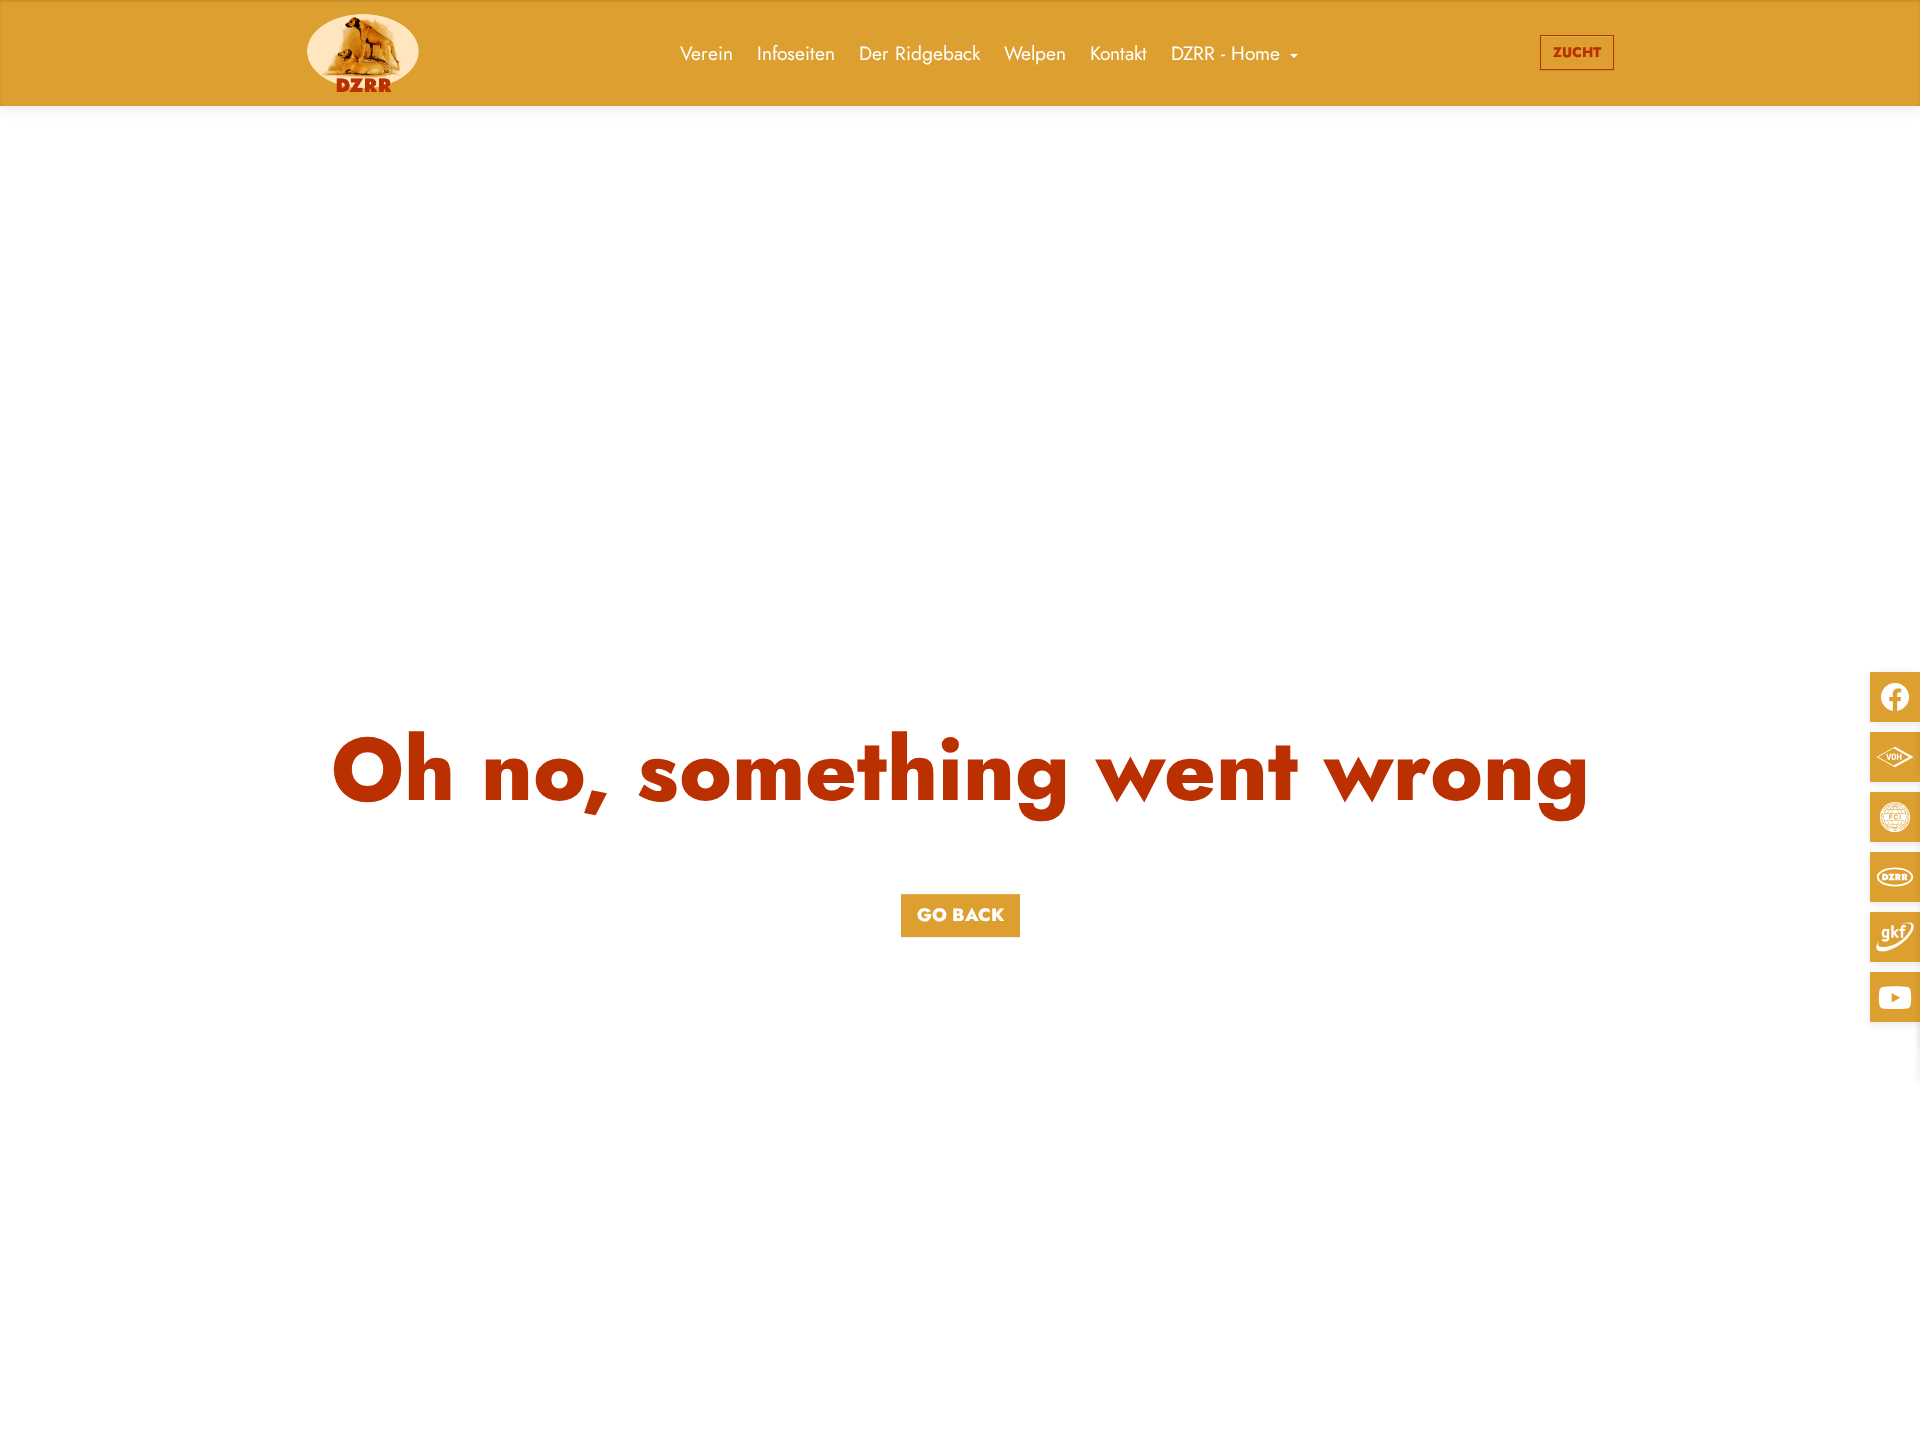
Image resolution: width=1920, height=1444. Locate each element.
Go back (960, 915)
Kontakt (1118, 53)
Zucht (1577, 52)
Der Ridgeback (919, 53)
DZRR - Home (1225, 53)
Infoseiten (796, 53)
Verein (706, 53)
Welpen (1035, 53)
